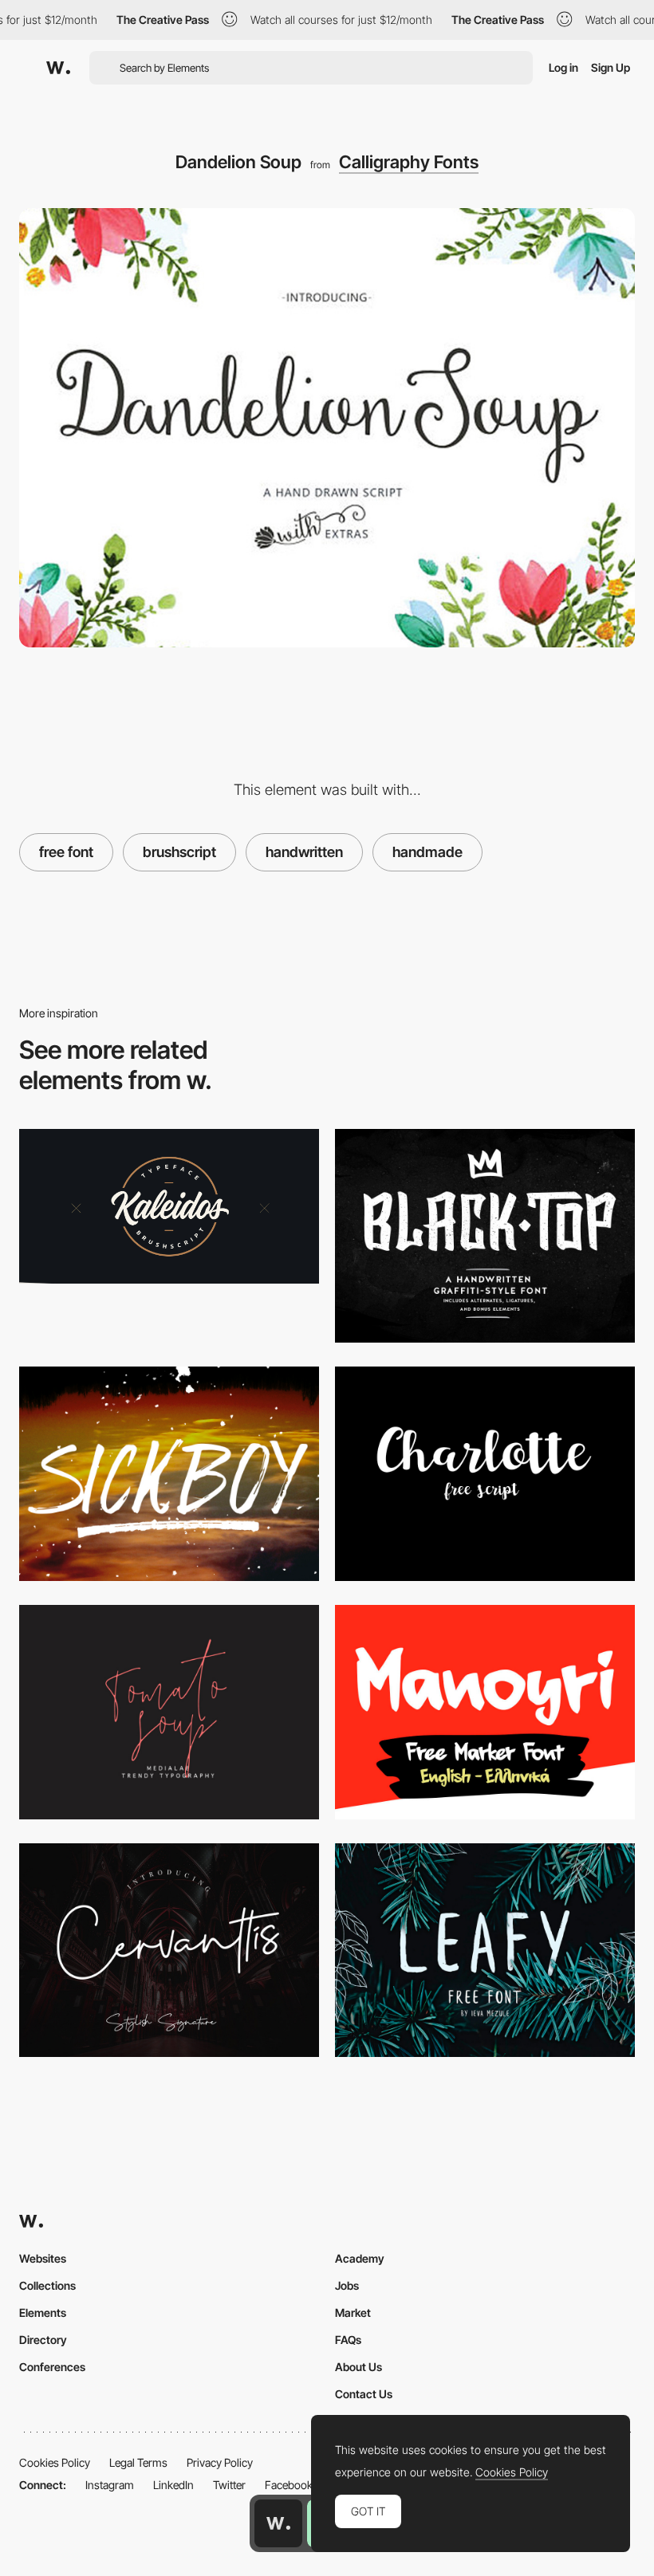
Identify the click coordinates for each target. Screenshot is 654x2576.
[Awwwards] (58, 68)
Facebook (289, 2485)
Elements (43, 2313)
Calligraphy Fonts (409, 162)
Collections (47, 2285)
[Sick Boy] (169, 1474)
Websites (43, 2258)
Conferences (52, 2367)
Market (353, 2313)
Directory (43, 2340)
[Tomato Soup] (169, 1712)
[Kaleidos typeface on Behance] (169, 1207)
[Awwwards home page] (278, 2523)
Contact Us (364, 2394)
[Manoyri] (485, 1712)
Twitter (229, 2485)
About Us (359, 2367)
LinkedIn (173, 2485)
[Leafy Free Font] (485, 1951)
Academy (360, 2258)
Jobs (347, 2285)
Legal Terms (138, 2462)
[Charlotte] (485, 1474)
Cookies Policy (55, 2462)
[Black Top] (485, 1236)
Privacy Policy (220, 2462)
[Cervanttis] (169, 1951)
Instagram (110, 2485)
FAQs (348, 2340)
